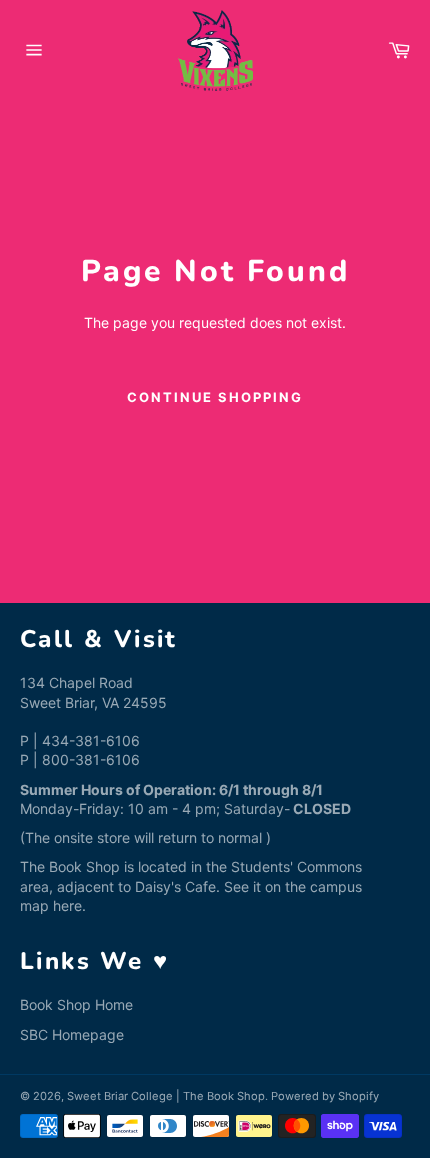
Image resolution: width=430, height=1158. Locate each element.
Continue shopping (214, 397)
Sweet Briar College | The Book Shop (166, 1096)
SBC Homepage (72, 1034)
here (67, 905)
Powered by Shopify (325, 1096)
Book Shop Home (76, 1004)
